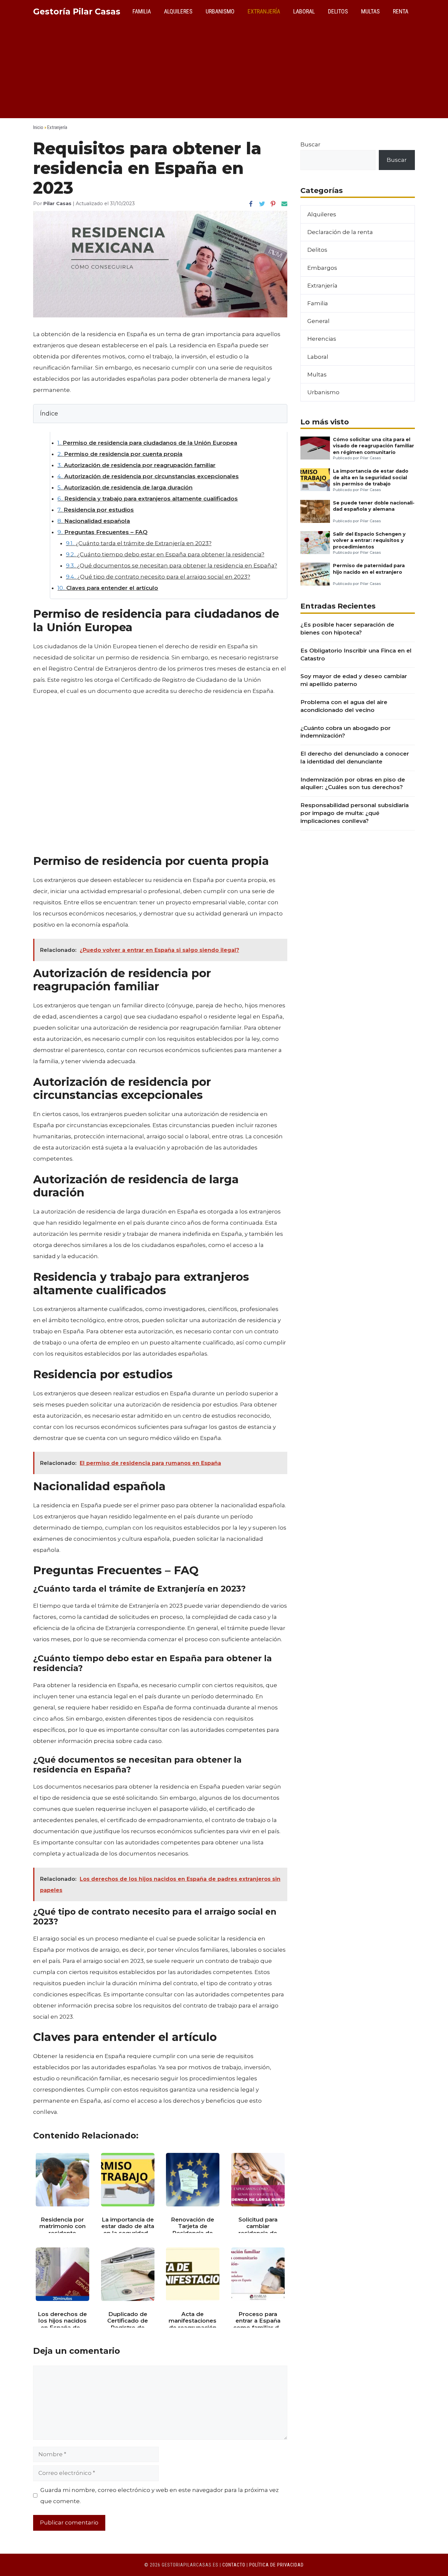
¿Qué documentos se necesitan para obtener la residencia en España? (172, 566)
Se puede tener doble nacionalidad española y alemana (374, 506)
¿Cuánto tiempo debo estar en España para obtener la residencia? (165, 554)
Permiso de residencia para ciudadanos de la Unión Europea (147, 443)
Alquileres (178, 11)
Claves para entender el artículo (108, 588)
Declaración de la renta (340, 232)
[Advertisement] (224, 72)
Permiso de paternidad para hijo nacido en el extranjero (369, 569)
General (318, 321)
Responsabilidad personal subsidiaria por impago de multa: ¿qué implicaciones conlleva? (355, 813)
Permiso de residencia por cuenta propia (120, 454)
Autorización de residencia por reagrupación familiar (136, 465)
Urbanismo (220, 11)
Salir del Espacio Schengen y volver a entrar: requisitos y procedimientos (369, 540)
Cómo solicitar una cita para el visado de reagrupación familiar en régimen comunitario (374, 446)
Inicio (38, 127)
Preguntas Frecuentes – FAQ (102, 532)
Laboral (304, 11)
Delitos (338, 11)
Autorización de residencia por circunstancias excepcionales (148, 476)
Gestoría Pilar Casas (77, 11)
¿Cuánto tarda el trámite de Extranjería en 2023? (139, 543)
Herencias (322, 339)
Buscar (310, 144)
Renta (401, 11)
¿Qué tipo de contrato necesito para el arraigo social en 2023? (158, 577)
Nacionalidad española (94, 521)
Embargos (322, 268)
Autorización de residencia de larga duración (125, 487)
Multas (370, 11)
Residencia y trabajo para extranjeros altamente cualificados (148, 499)
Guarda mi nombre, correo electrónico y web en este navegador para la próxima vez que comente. (160, 2496)
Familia (142, 11)
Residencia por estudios (96, 510)
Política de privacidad (276, 2565)
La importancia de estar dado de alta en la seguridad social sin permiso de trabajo (371, 477)
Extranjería (264, 11)
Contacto (234, 2565)
